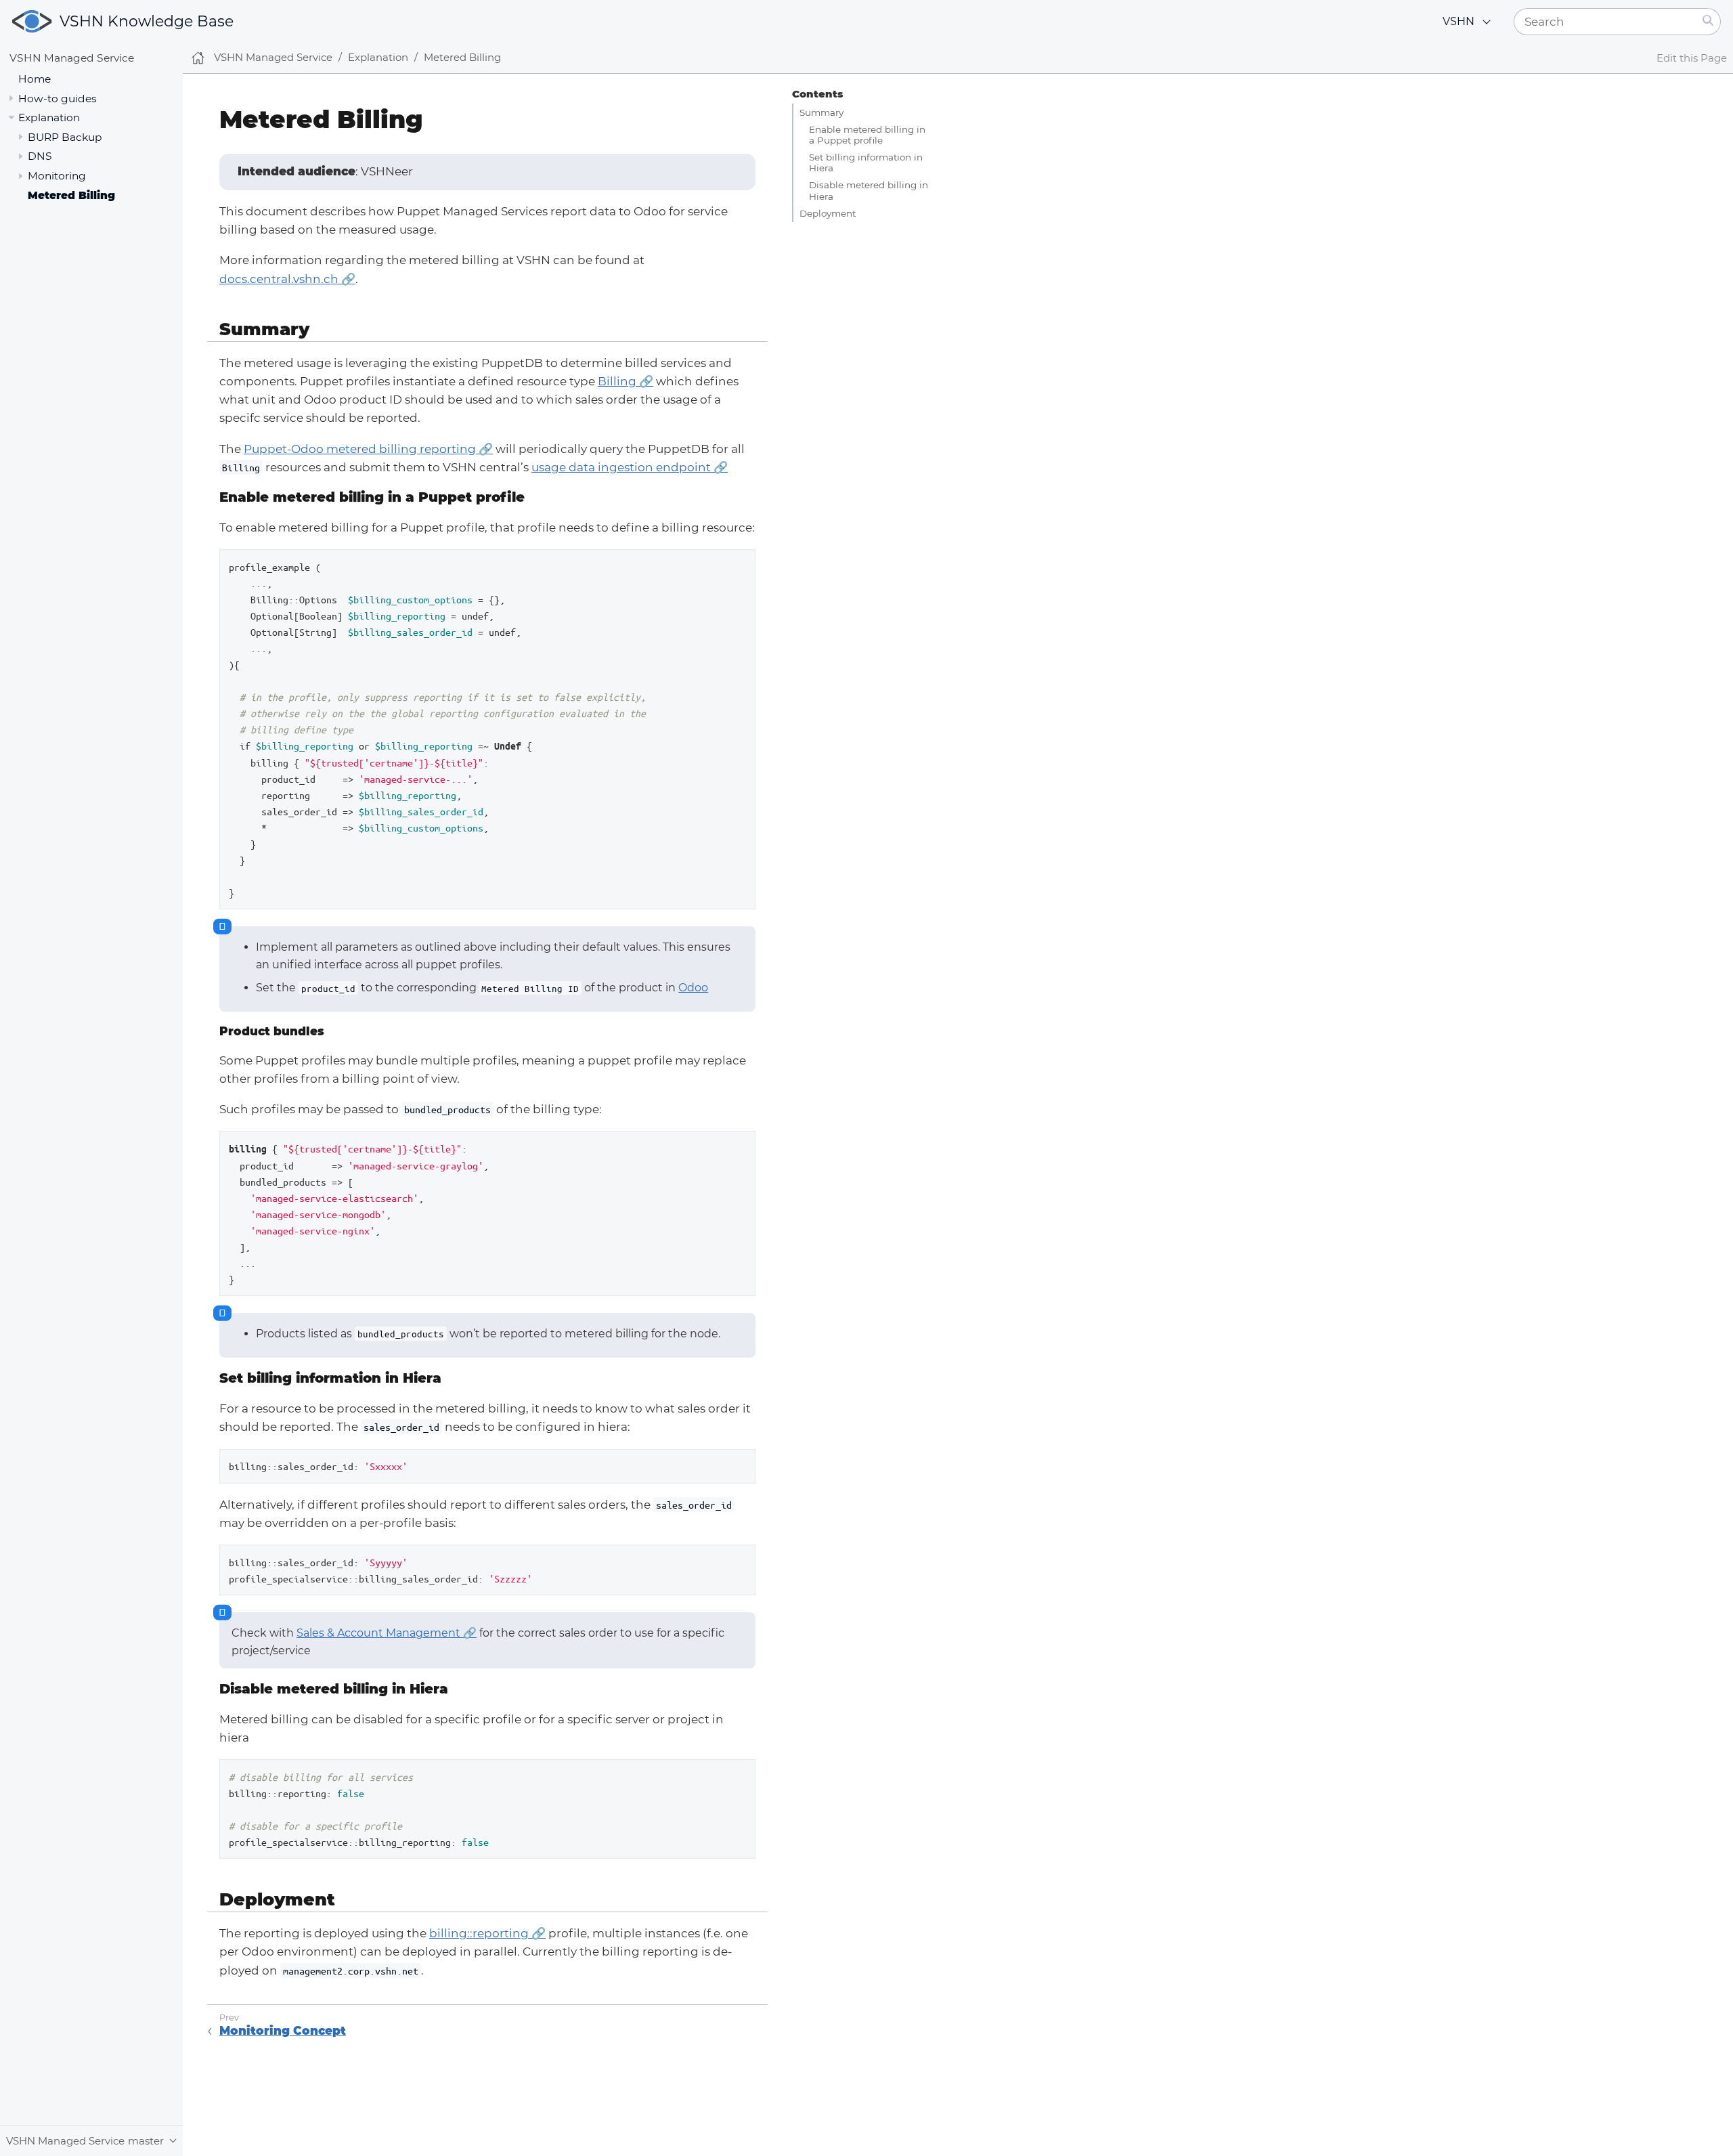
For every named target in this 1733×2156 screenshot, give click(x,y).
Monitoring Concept (283, 2031)
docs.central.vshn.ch (279, 279)
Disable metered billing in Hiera (869, 190)
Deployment (828, 213)
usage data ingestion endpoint (621, 467)
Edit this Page (1692, 58)
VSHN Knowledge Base (147, 21)
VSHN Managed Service (72, 58)
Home (35, 78)
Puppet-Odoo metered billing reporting (360, 449)
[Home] (198, 58)
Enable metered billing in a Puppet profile (867, 135)
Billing (617, 381)
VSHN (1458, 21)
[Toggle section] (11, 98)
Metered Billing (71, 195)
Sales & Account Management (378, 1633)
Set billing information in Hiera (866, 163)
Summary (821, 112)
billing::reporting (479, 1933)
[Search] (1708, 22)
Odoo (693, 988)
